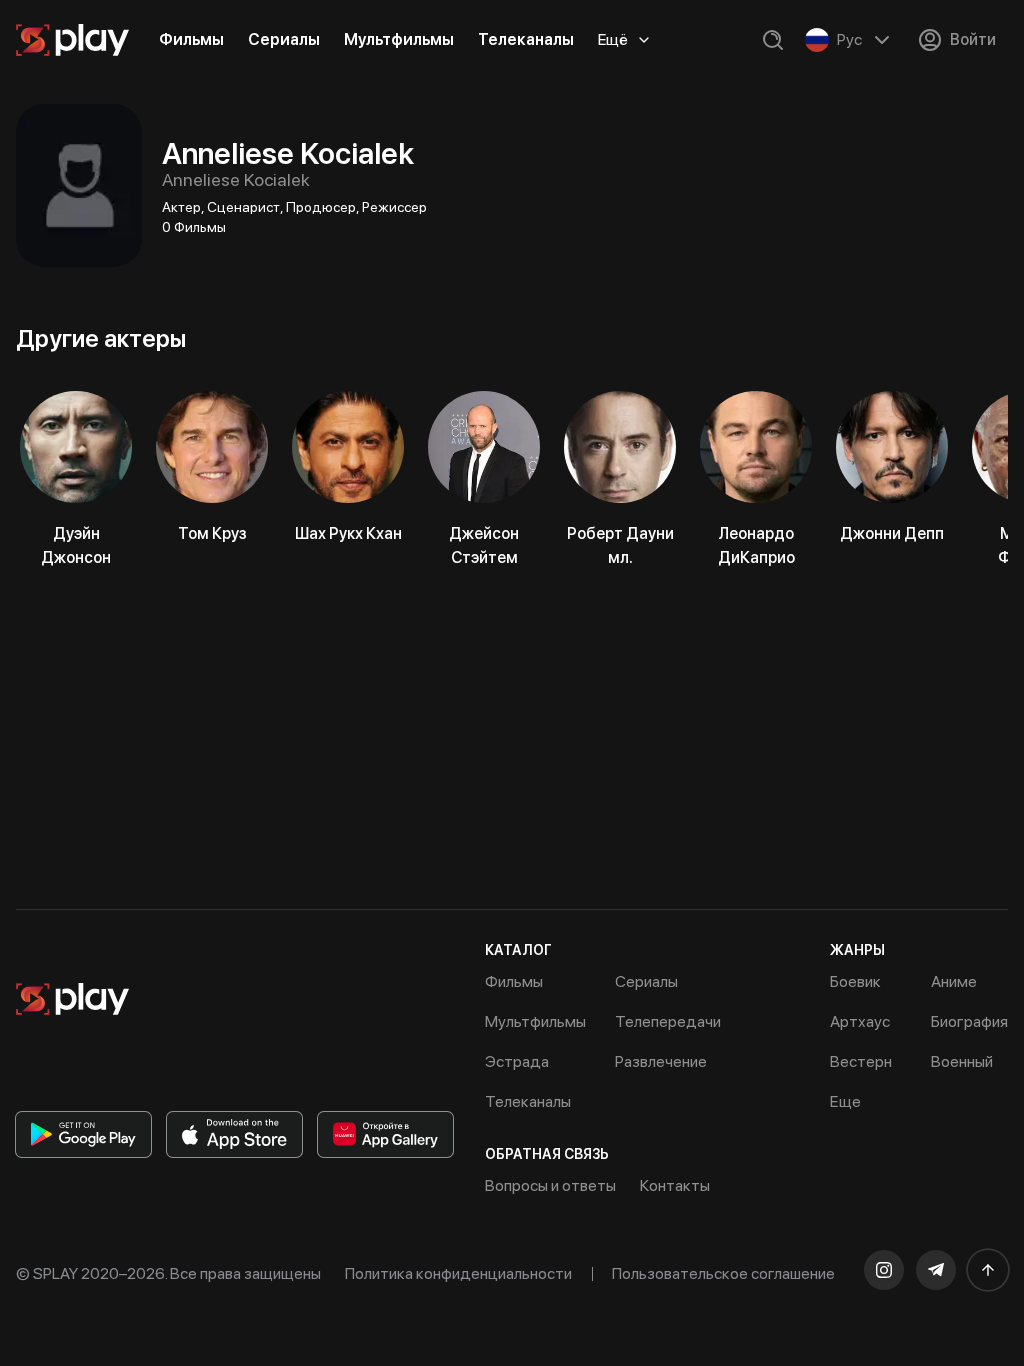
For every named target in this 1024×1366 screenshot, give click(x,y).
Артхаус (860, 1021)
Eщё (613, 39)
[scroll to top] (988, 1270)
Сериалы (284, 39)
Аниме (954, 981)
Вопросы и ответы (550, 1185)
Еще (845, 1101)
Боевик (855, 981)
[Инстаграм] (884, 1270)
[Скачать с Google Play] (83, 1134)
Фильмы (191, 39)
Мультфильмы (399, 39)
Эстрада (517, 1061)
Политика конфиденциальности (458, 1273)
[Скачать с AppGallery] (385, 1134)
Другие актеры (101, 338)
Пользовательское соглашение (723, 1273)
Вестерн (861, 1061)
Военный (962, 1061)
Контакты (675, 1185)
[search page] (773, 40)
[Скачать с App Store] (234, 1134)
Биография (969, 1021)
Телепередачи (668, 1021)
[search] (773, 40)
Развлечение (661, 1061)
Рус (849, 39)
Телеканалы (526, 39)
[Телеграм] (936, 1270)
